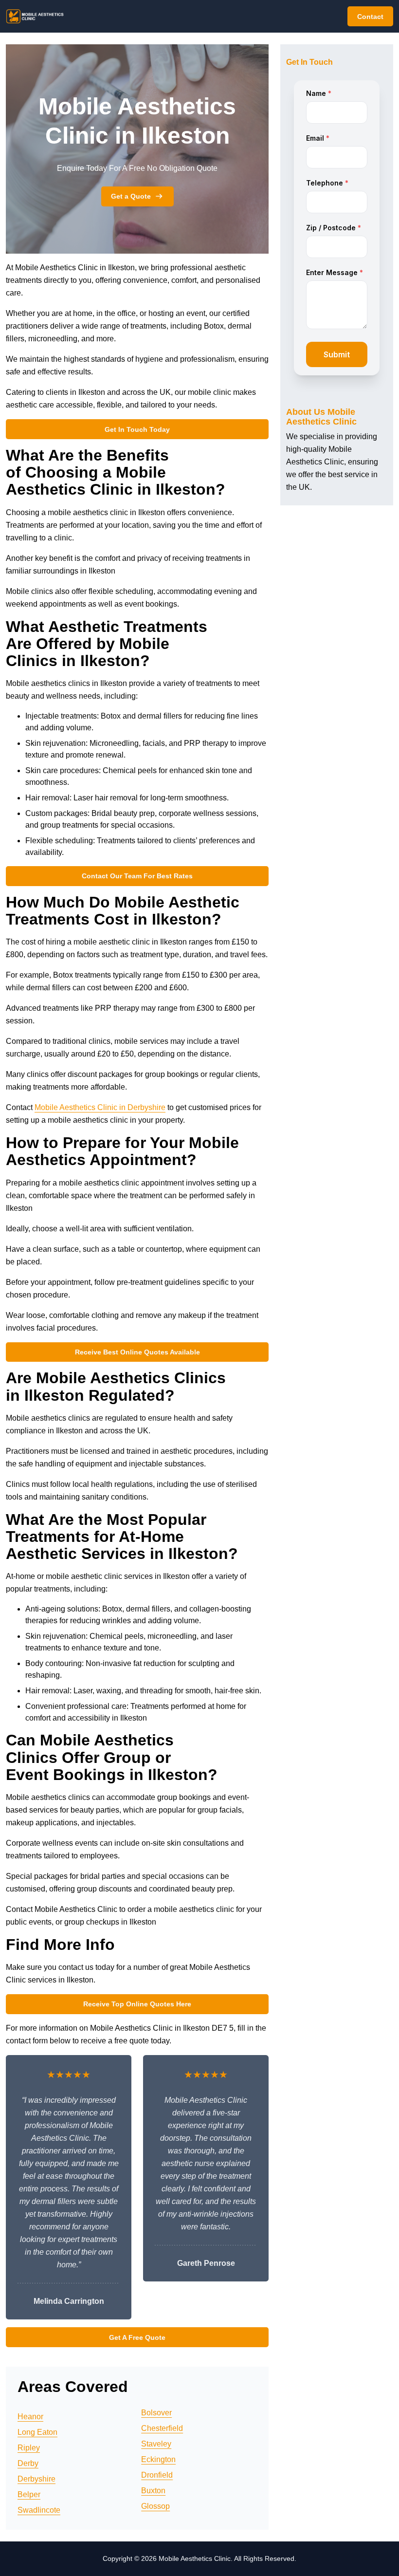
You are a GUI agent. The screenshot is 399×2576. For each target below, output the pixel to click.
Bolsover (156, 2413)
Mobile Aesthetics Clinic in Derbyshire (100, 1107)
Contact (370, 17)
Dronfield (157, 2475)
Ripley (29, 2448)
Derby (28, 2463)
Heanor (30, 2417)
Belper (29, 2494)
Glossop (155, 2506)
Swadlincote (39, 2510)
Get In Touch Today (137, 429)
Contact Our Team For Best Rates (137, 876)
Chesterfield (162, 2428)
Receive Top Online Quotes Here (137, 2004)
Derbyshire (36, 2479)
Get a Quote (131, 196)
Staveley (156, 2444)
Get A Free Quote (137, 2337)
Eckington (158, 2459)
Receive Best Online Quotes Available (137, 1352)
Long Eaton (37, 2432)
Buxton (153, 2491)
